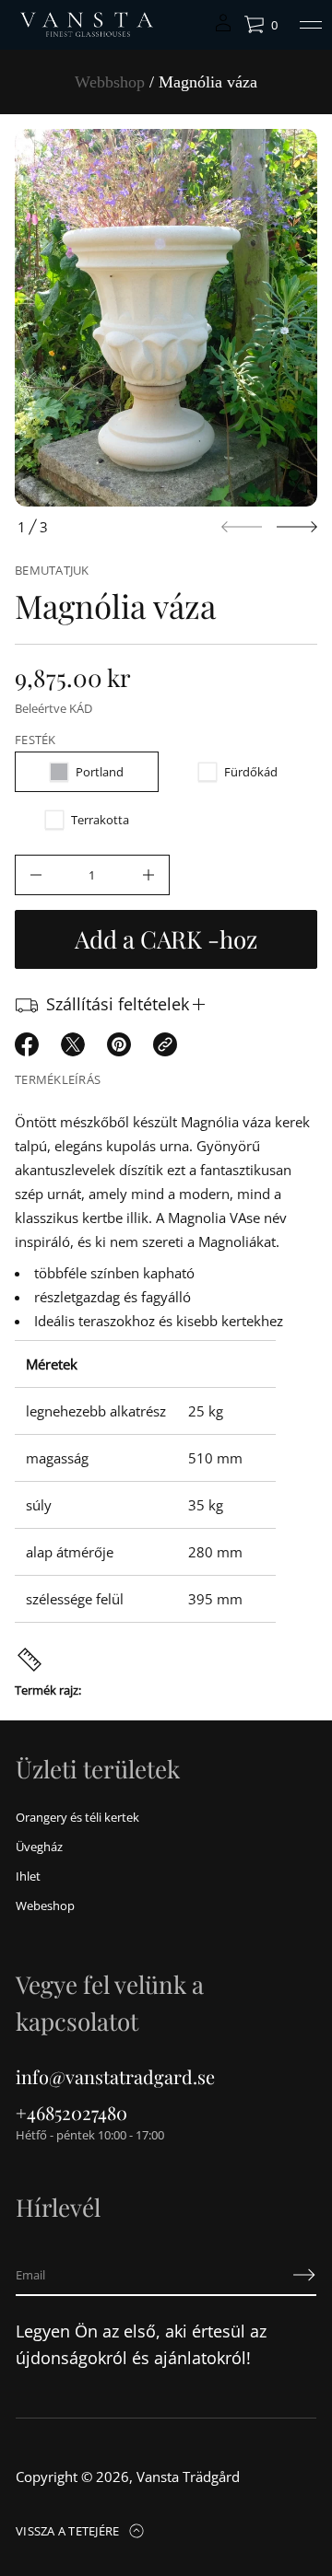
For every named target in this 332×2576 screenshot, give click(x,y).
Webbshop (110, 82)
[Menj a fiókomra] (223, 29)
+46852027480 (71, 2112)
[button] (261, 25)
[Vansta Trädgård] (85, 25)
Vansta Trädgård (188, 2477)
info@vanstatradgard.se (115, 2076)
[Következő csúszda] (297, 527)
